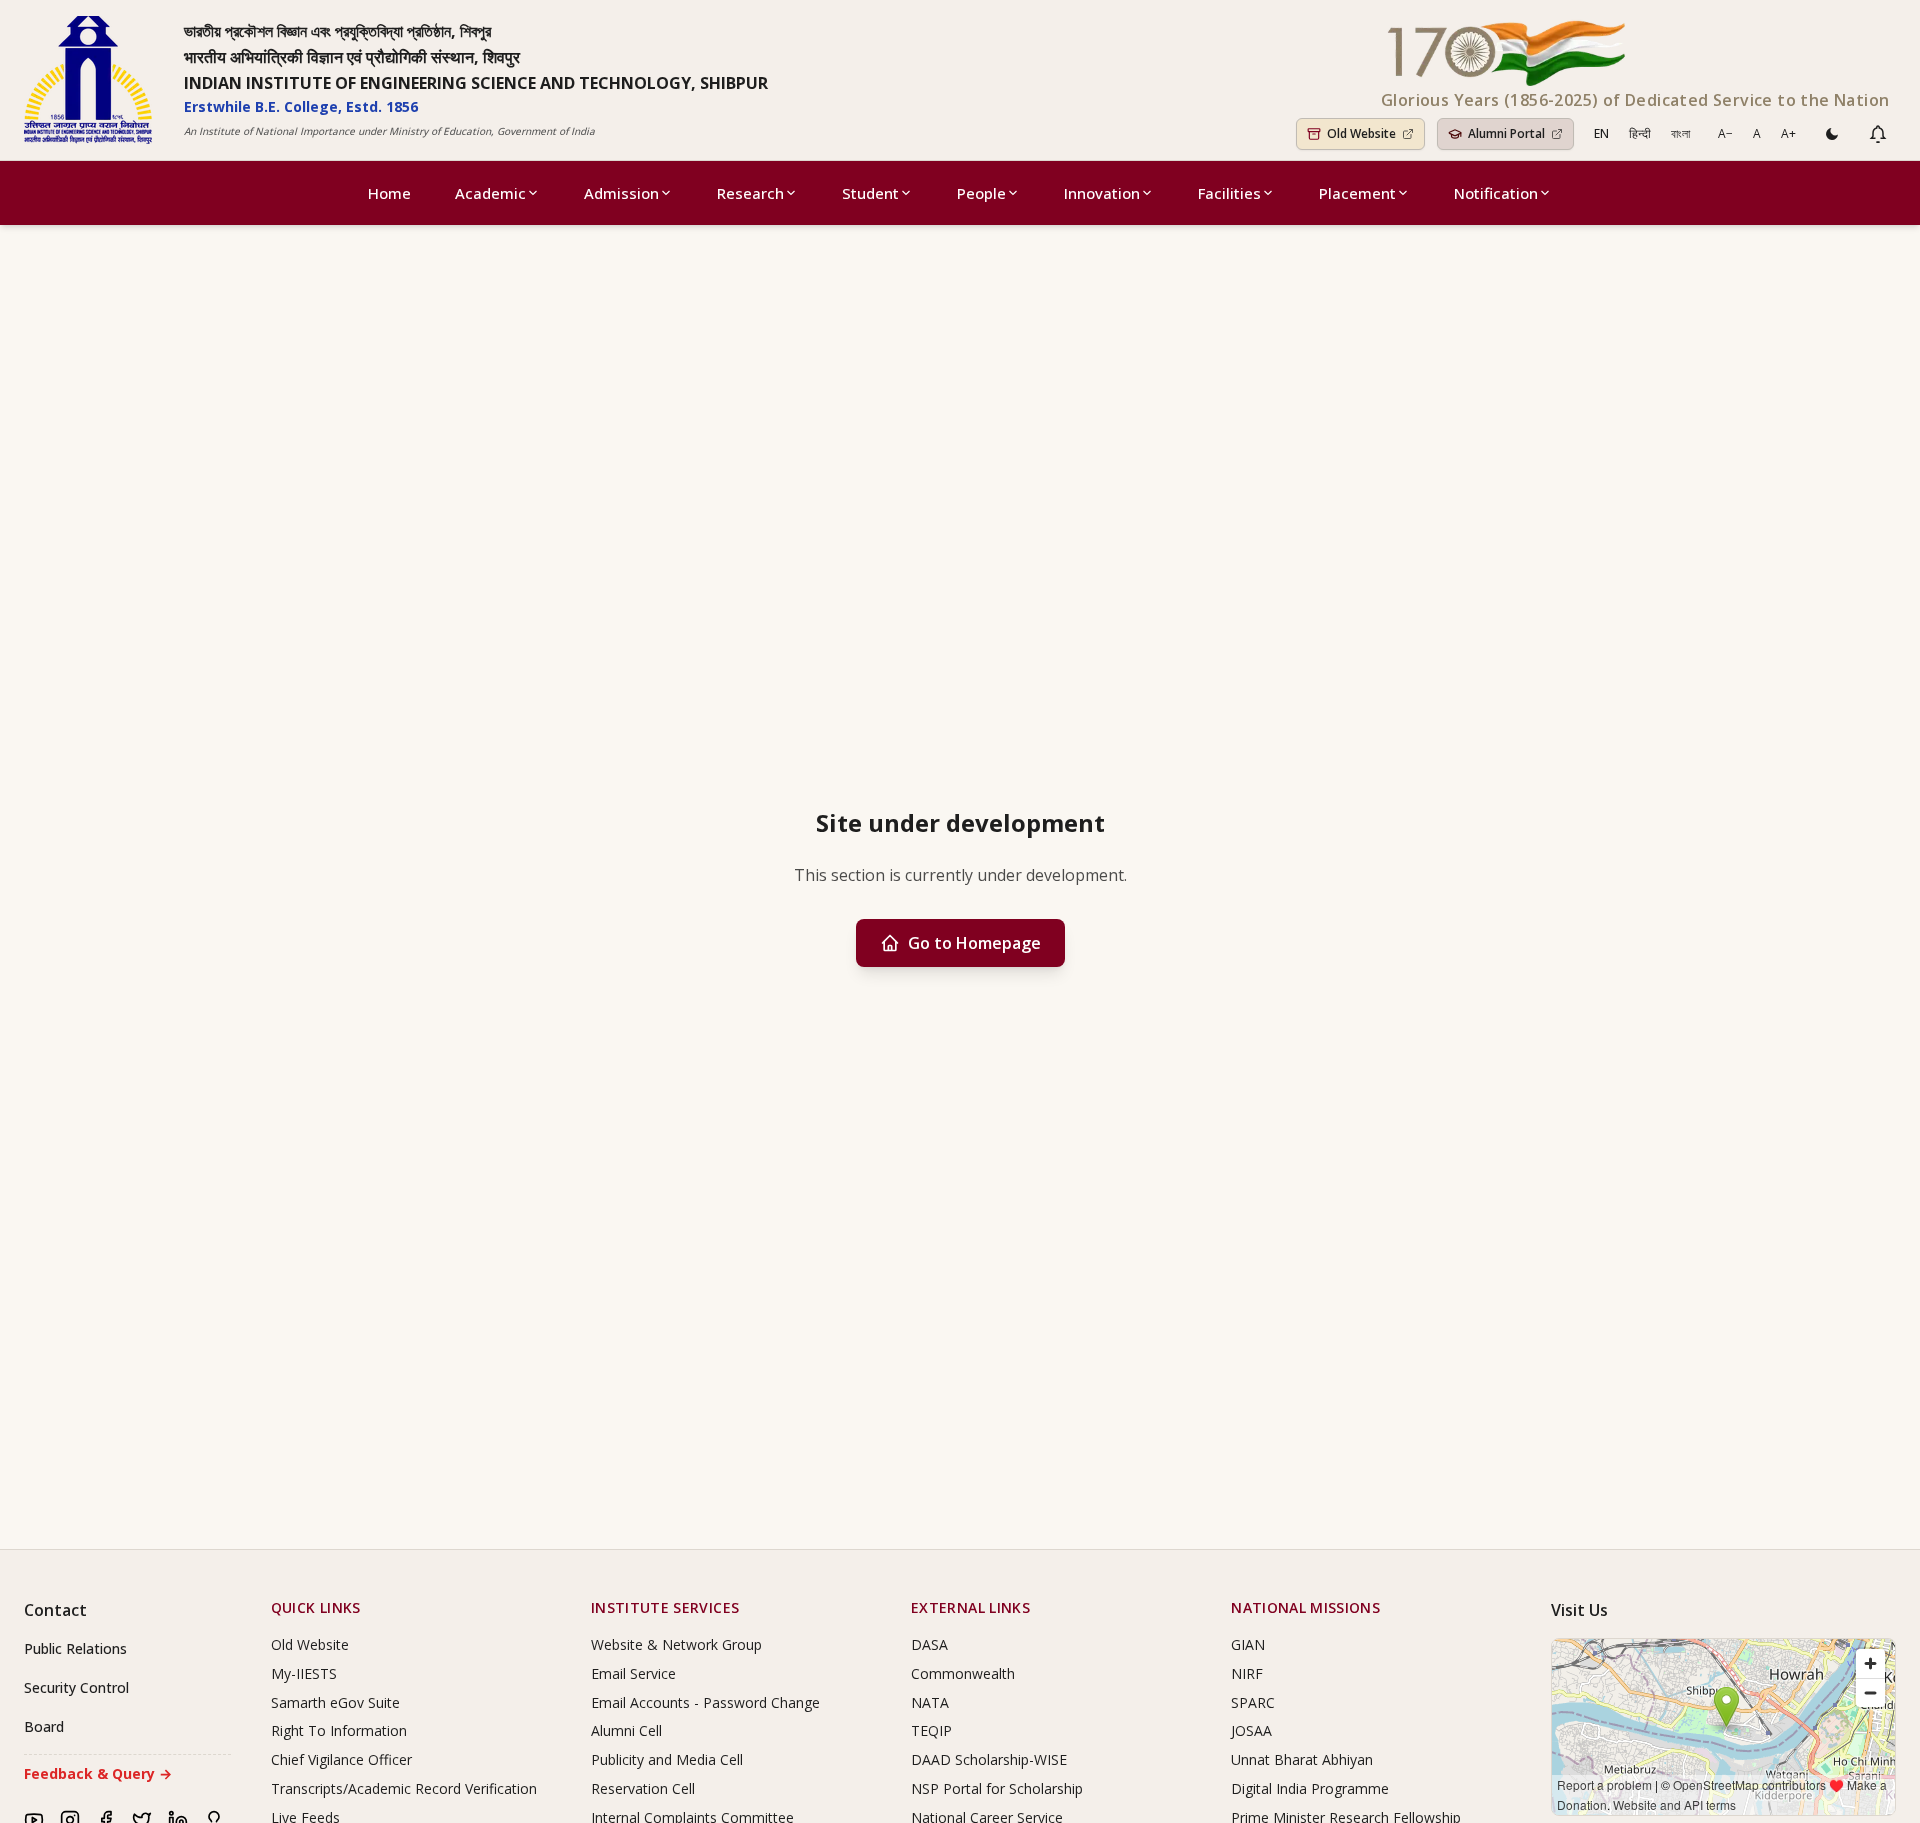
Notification (1496, 193)
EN (1601, 133)
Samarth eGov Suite (335, 1702)
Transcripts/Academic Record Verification (404, 1788)
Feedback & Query (98, 1773)
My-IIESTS (304, 1673)
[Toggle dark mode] (1832, 134)
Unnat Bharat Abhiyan (1302, 1759)
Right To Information (339, 1730)
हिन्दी (1640, 133)
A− (1725, 133)
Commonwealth (963, 1673)
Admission (621, 193)
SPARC (1253, 1702)
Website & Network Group (676, 1644)
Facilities (1229, 193)
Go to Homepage (974, 943)
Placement (1357, 193)
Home (389, 193)
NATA (930, 1702)
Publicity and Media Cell (667, 1759)
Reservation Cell (643, 1788)
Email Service (633, 1673)
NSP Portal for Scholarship (997, 1788)
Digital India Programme (1310, 1788)
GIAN (1248, 1644)
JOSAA (1251, 1730)
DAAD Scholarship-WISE (989, 1759)
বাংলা (1680, 133)
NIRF (1247, 1673)
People (981, 193)
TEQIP (931, 1730)
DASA (929, 1644)
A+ (1788, 133)
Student (870, 193)
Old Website (310, 1644)
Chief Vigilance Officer (341, 1759)
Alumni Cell (626, 1730)
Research (750, 193)
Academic (490, 193)
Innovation (1102, 193)
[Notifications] (1878, 134)
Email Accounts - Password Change (705, 1702)
